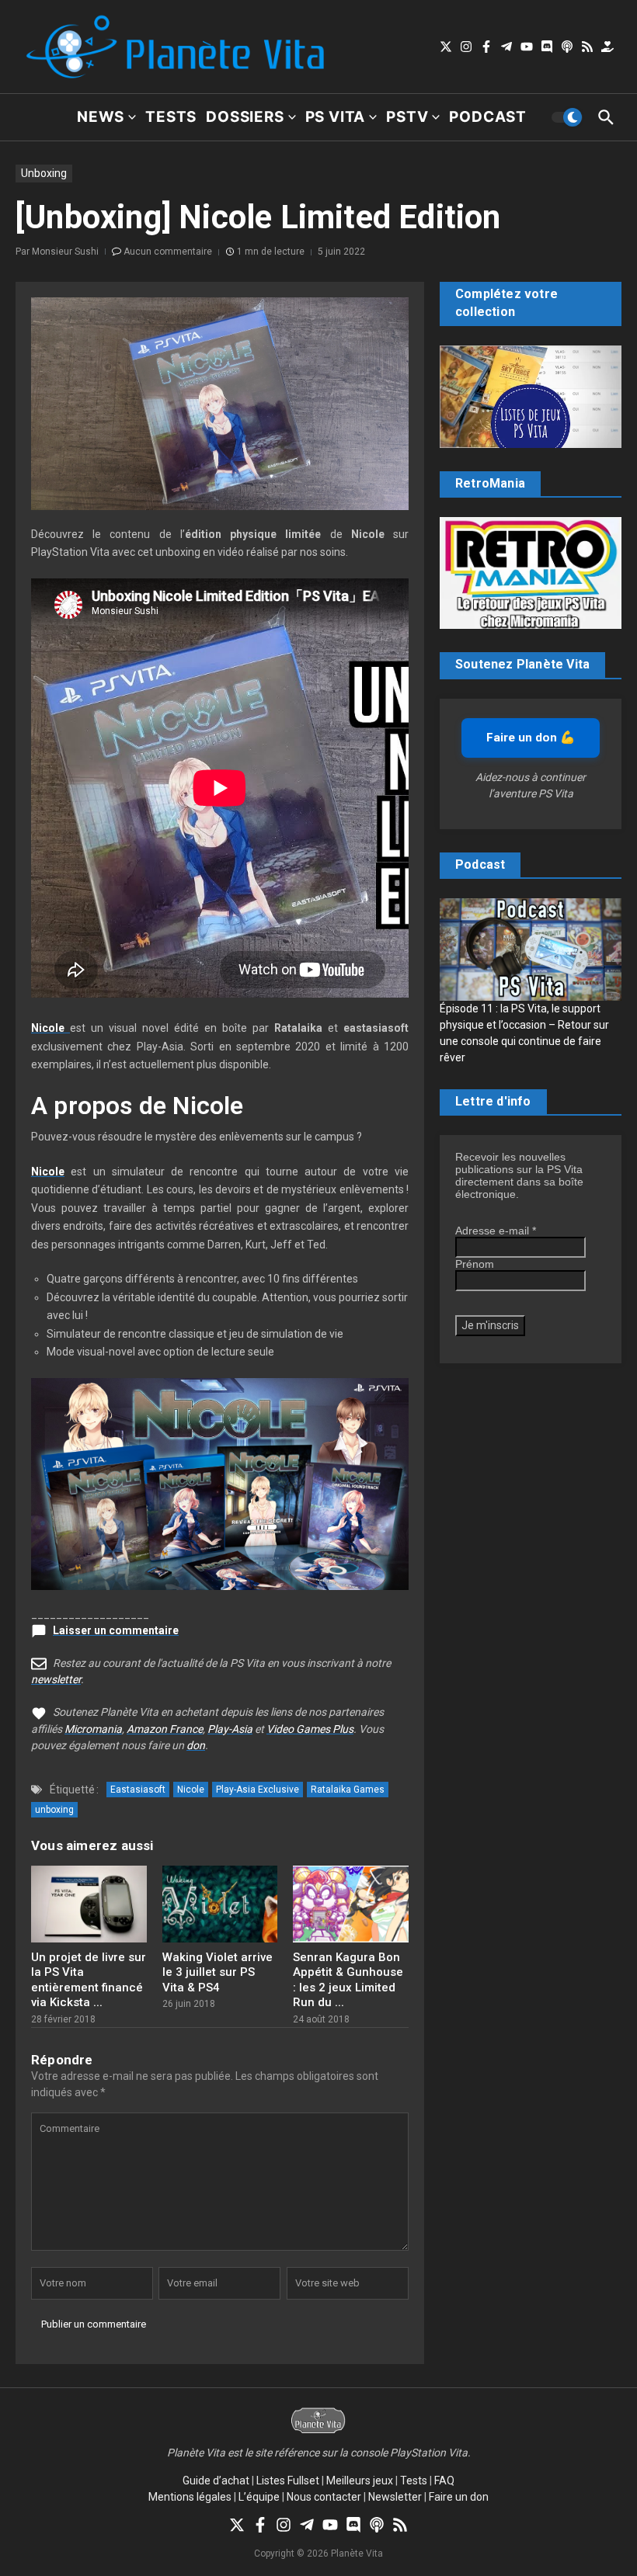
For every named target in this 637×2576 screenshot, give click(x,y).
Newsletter (395, 2497)
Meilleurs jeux (360, 2481)
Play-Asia (230, 1729)
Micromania (93, 1729)
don (196, 1745)
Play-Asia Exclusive (258, 1790)
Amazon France (165, 1729)
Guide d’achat (216, 2481)
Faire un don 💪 (531, 738)
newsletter (56, 1679)
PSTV (407, 117)
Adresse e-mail (496, 1231)
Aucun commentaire (168, 252)
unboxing (54, 1810)
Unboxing (44, 173)
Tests (171, 117)
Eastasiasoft (138, 1790)
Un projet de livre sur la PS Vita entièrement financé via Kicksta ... (89, 1980)
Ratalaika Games (348, 1790)
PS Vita (336, 117)
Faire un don (459, 2497)
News (101, 117)
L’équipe (259, 2497)
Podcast (488, 117)
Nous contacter (324, 2497)
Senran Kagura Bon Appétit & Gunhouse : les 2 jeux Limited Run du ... (348, 1980)
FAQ (444, 2481)
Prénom (475, 1264)
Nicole (48, 1172)
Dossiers (245, 117)
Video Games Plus (310, 1729)
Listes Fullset (288, 2481)
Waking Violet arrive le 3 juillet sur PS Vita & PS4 (218, 1972)
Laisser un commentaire (116, 1630)
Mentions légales (190, 2497)
